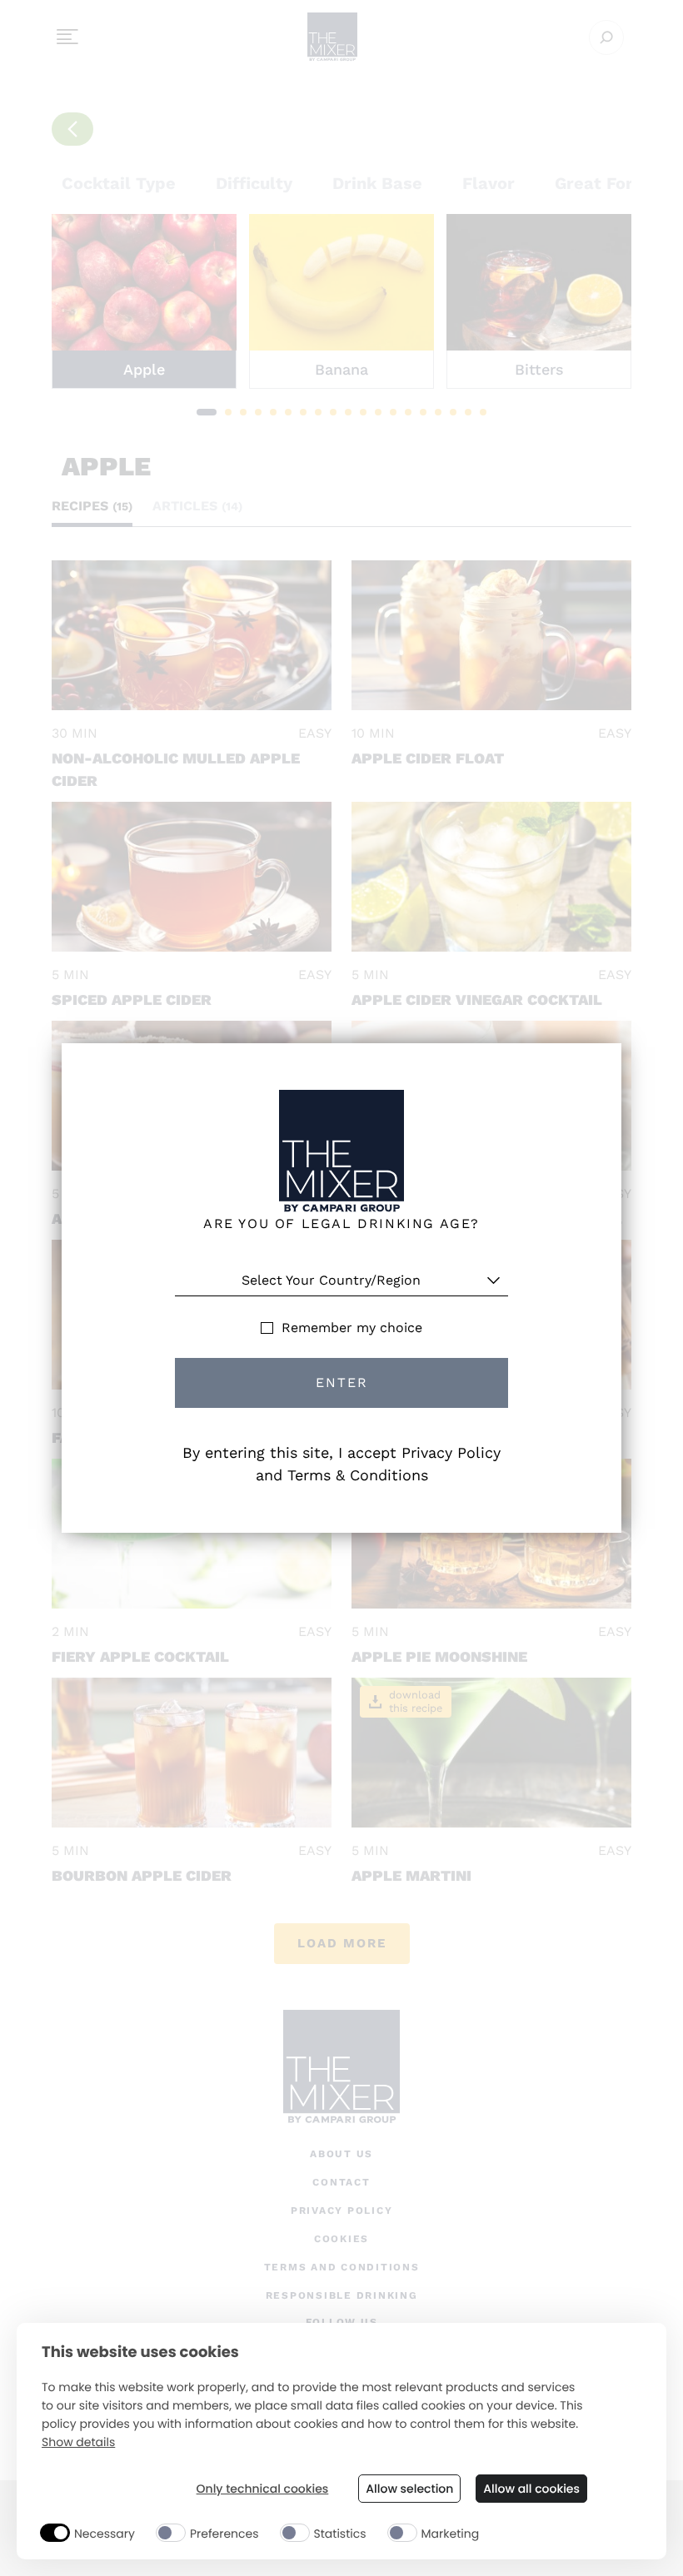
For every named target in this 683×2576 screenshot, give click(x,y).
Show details (78, 2442)
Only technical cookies (263, 2489)
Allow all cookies (531, 2489)
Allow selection (409, 2489)
